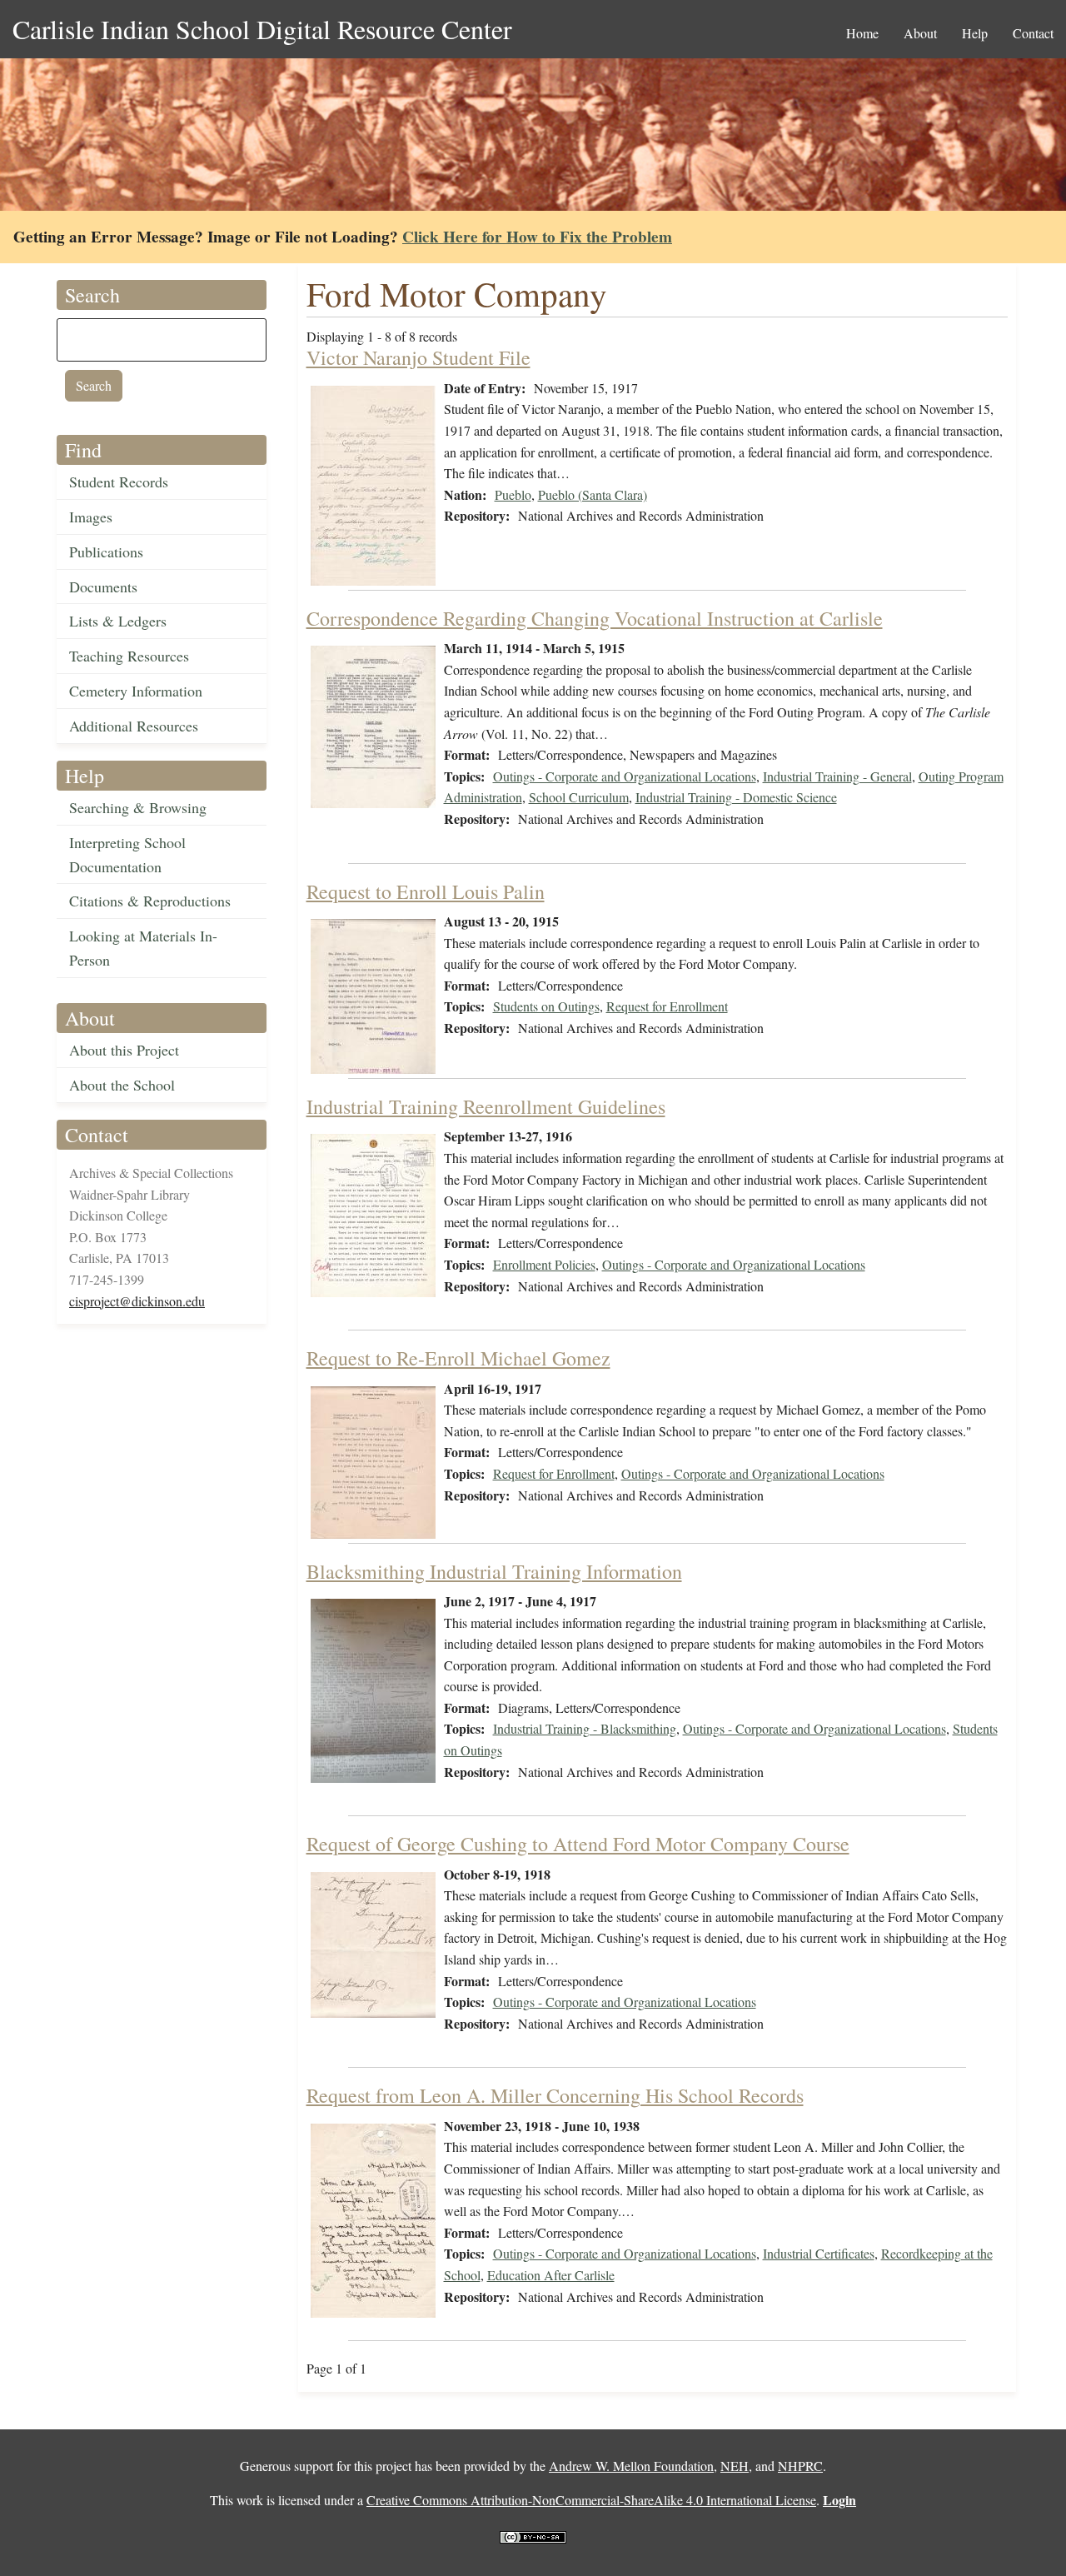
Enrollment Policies (544, 1264)
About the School (122, 1085)
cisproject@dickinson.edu (137, 1301)
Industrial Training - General (837, 776)
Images (91, 517)
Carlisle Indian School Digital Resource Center (262, 29)
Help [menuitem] (975, 33)
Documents (103, 587)
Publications (106, 552)
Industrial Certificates (819, 2253)
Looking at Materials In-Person (143, 948)
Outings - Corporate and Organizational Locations (625, 776)
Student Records (119, 482)
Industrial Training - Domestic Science (736, 797)
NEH (735, 2466)
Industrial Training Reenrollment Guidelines (486, 1106)
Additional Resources (134, 726)
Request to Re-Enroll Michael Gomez (458, 1358)
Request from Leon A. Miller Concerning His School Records (555, 2095)
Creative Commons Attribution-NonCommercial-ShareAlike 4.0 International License (591, 2500)
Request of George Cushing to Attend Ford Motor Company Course (578, 1844)
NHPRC (800, 2466)
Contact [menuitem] (1033, 33)
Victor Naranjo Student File (418, 357)
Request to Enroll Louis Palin (426, 891)
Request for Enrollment (667, 1006)
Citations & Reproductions (150, 901)
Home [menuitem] (862, 33)
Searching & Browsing (138, 807)
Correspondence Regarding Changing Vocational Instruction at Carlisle (595, 618)
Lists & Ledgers (118, 621)
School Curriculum (579, 797)
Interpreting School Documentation (127, 854)
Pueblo (513, 494)
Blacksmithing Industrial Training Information (494, 1571)
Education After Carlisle (551, 2275)
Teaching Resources (129, 656)
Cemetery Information (136, 691)
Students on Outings (546, 1006)
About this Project (124, 1050)
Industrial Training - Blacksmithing (585, 1728)
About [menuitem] (920, 33)
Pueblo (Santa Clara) (593, 494)
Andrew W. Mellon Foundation (631, 2466)
